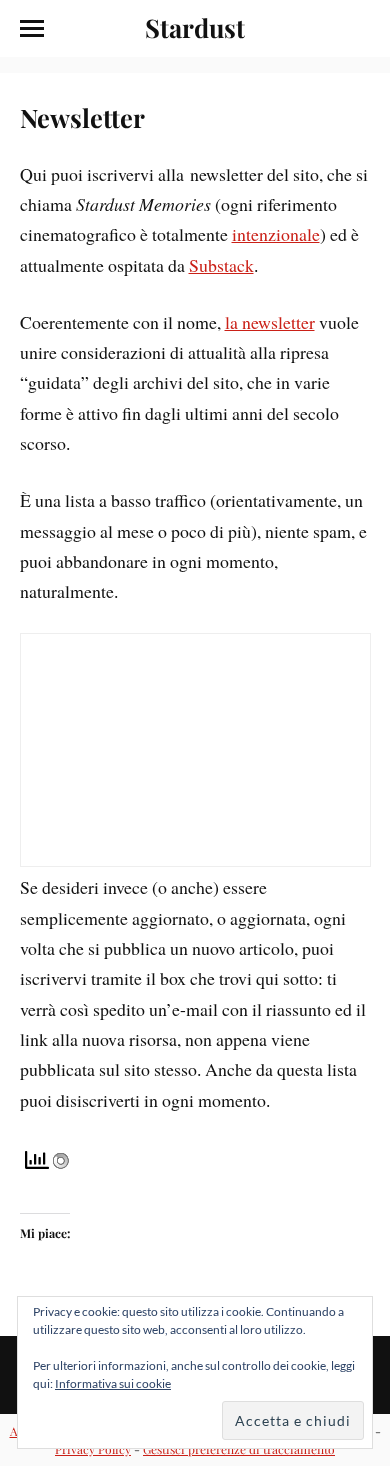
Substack (221, 265)
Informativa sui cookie (113, 1383)
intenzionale (276, 234)
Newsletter (82, 117)
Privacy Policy (93, 1449)
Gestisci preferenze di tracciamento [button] (239, 1449)
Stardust (195, 27)
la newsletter (270, 322)
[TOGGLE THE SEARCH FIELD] (359, 29)
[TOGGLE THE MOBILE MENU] (32, 29)
